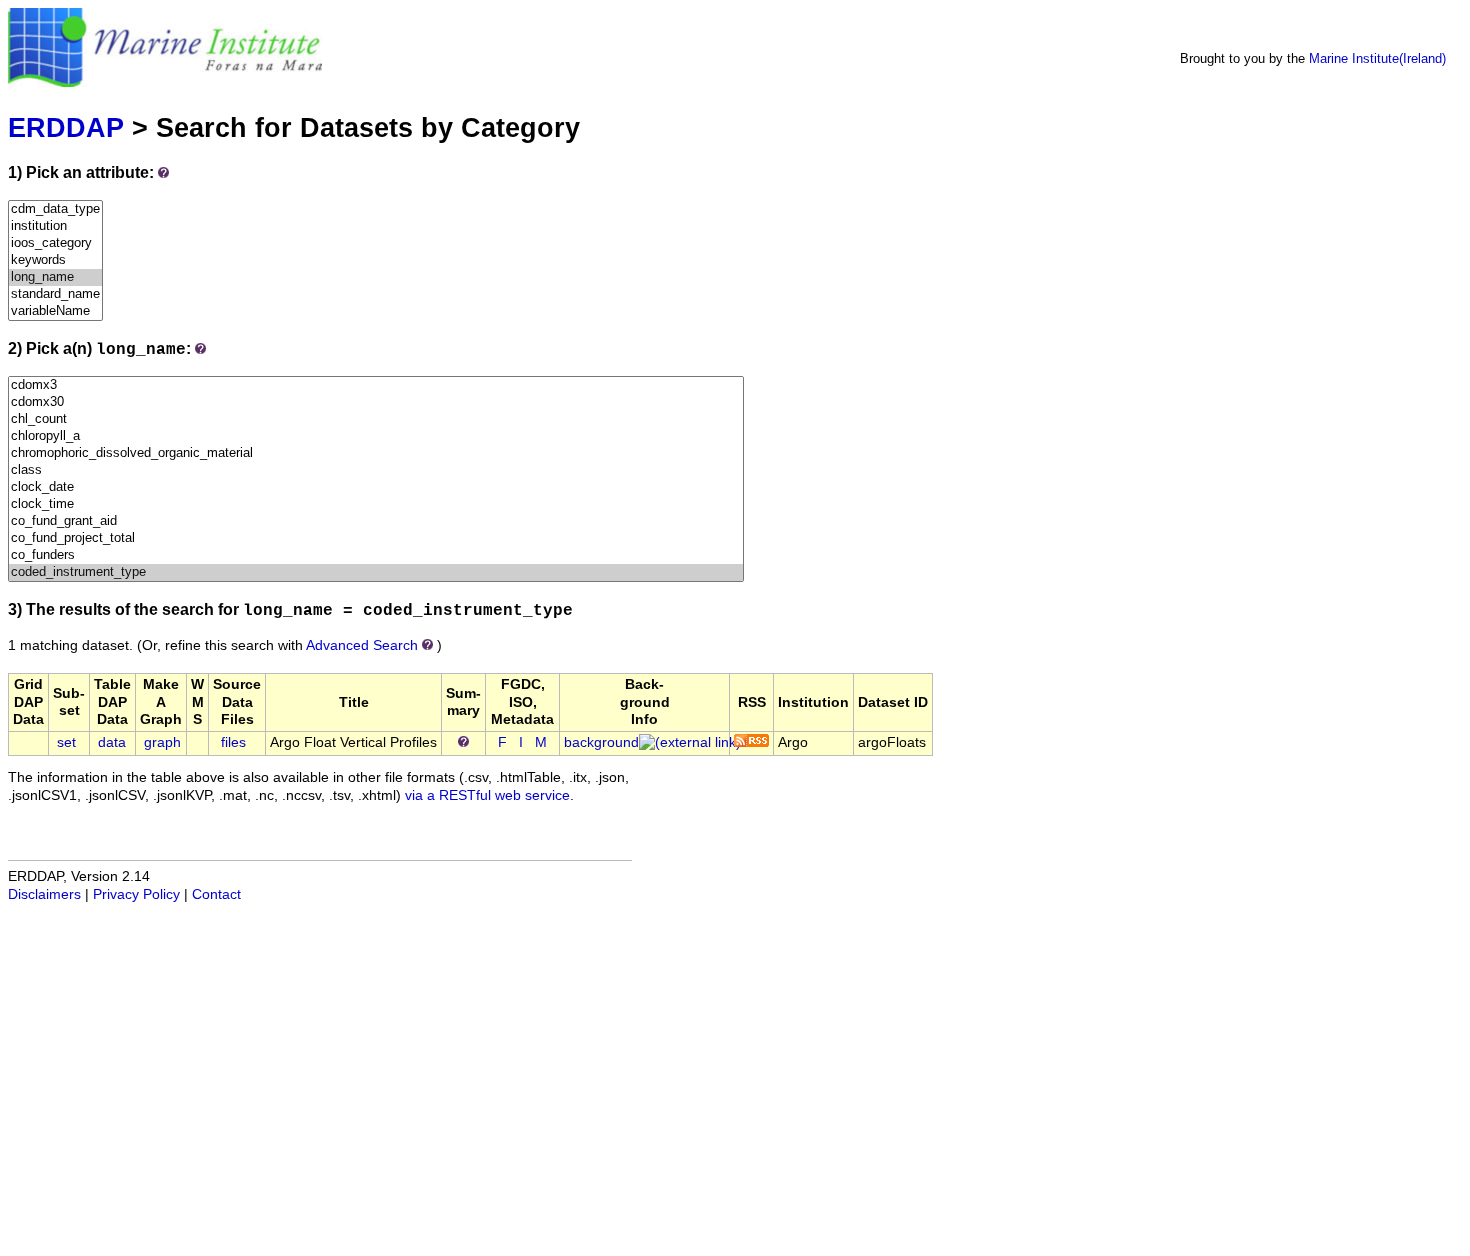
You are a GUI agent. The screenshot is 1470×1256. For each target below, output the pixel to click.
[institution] (55, 226)
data (112, 742)
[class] (376, 470)
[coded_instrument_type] (376, 572)
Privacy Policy (136, 894)
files (233, 742)
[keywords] (55, 260)
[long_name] (55, 277)
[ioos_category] (55, 243)
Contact (216, 894)
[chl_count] (376, 419)
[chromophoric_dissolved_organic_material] (376, 453)
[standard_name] (55, 294)
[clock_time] (376, 504)
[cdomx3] (376, 385)
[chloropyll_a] (376, 436)
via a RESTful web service (487, 795)
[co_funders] (376, 555)
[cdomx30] (376, 402)
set (66, 742)
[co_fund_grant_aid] (376, 521)
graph (162, 742)
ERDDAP (66, 127)
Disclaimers (44, 894)
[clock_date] (376, 487)
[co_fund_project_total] (376, 538)
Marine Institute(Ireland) (1377, 58)
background (601, 742)
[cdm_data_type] (55, 209)
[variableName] (55, 311)
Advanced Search (362, 645)
